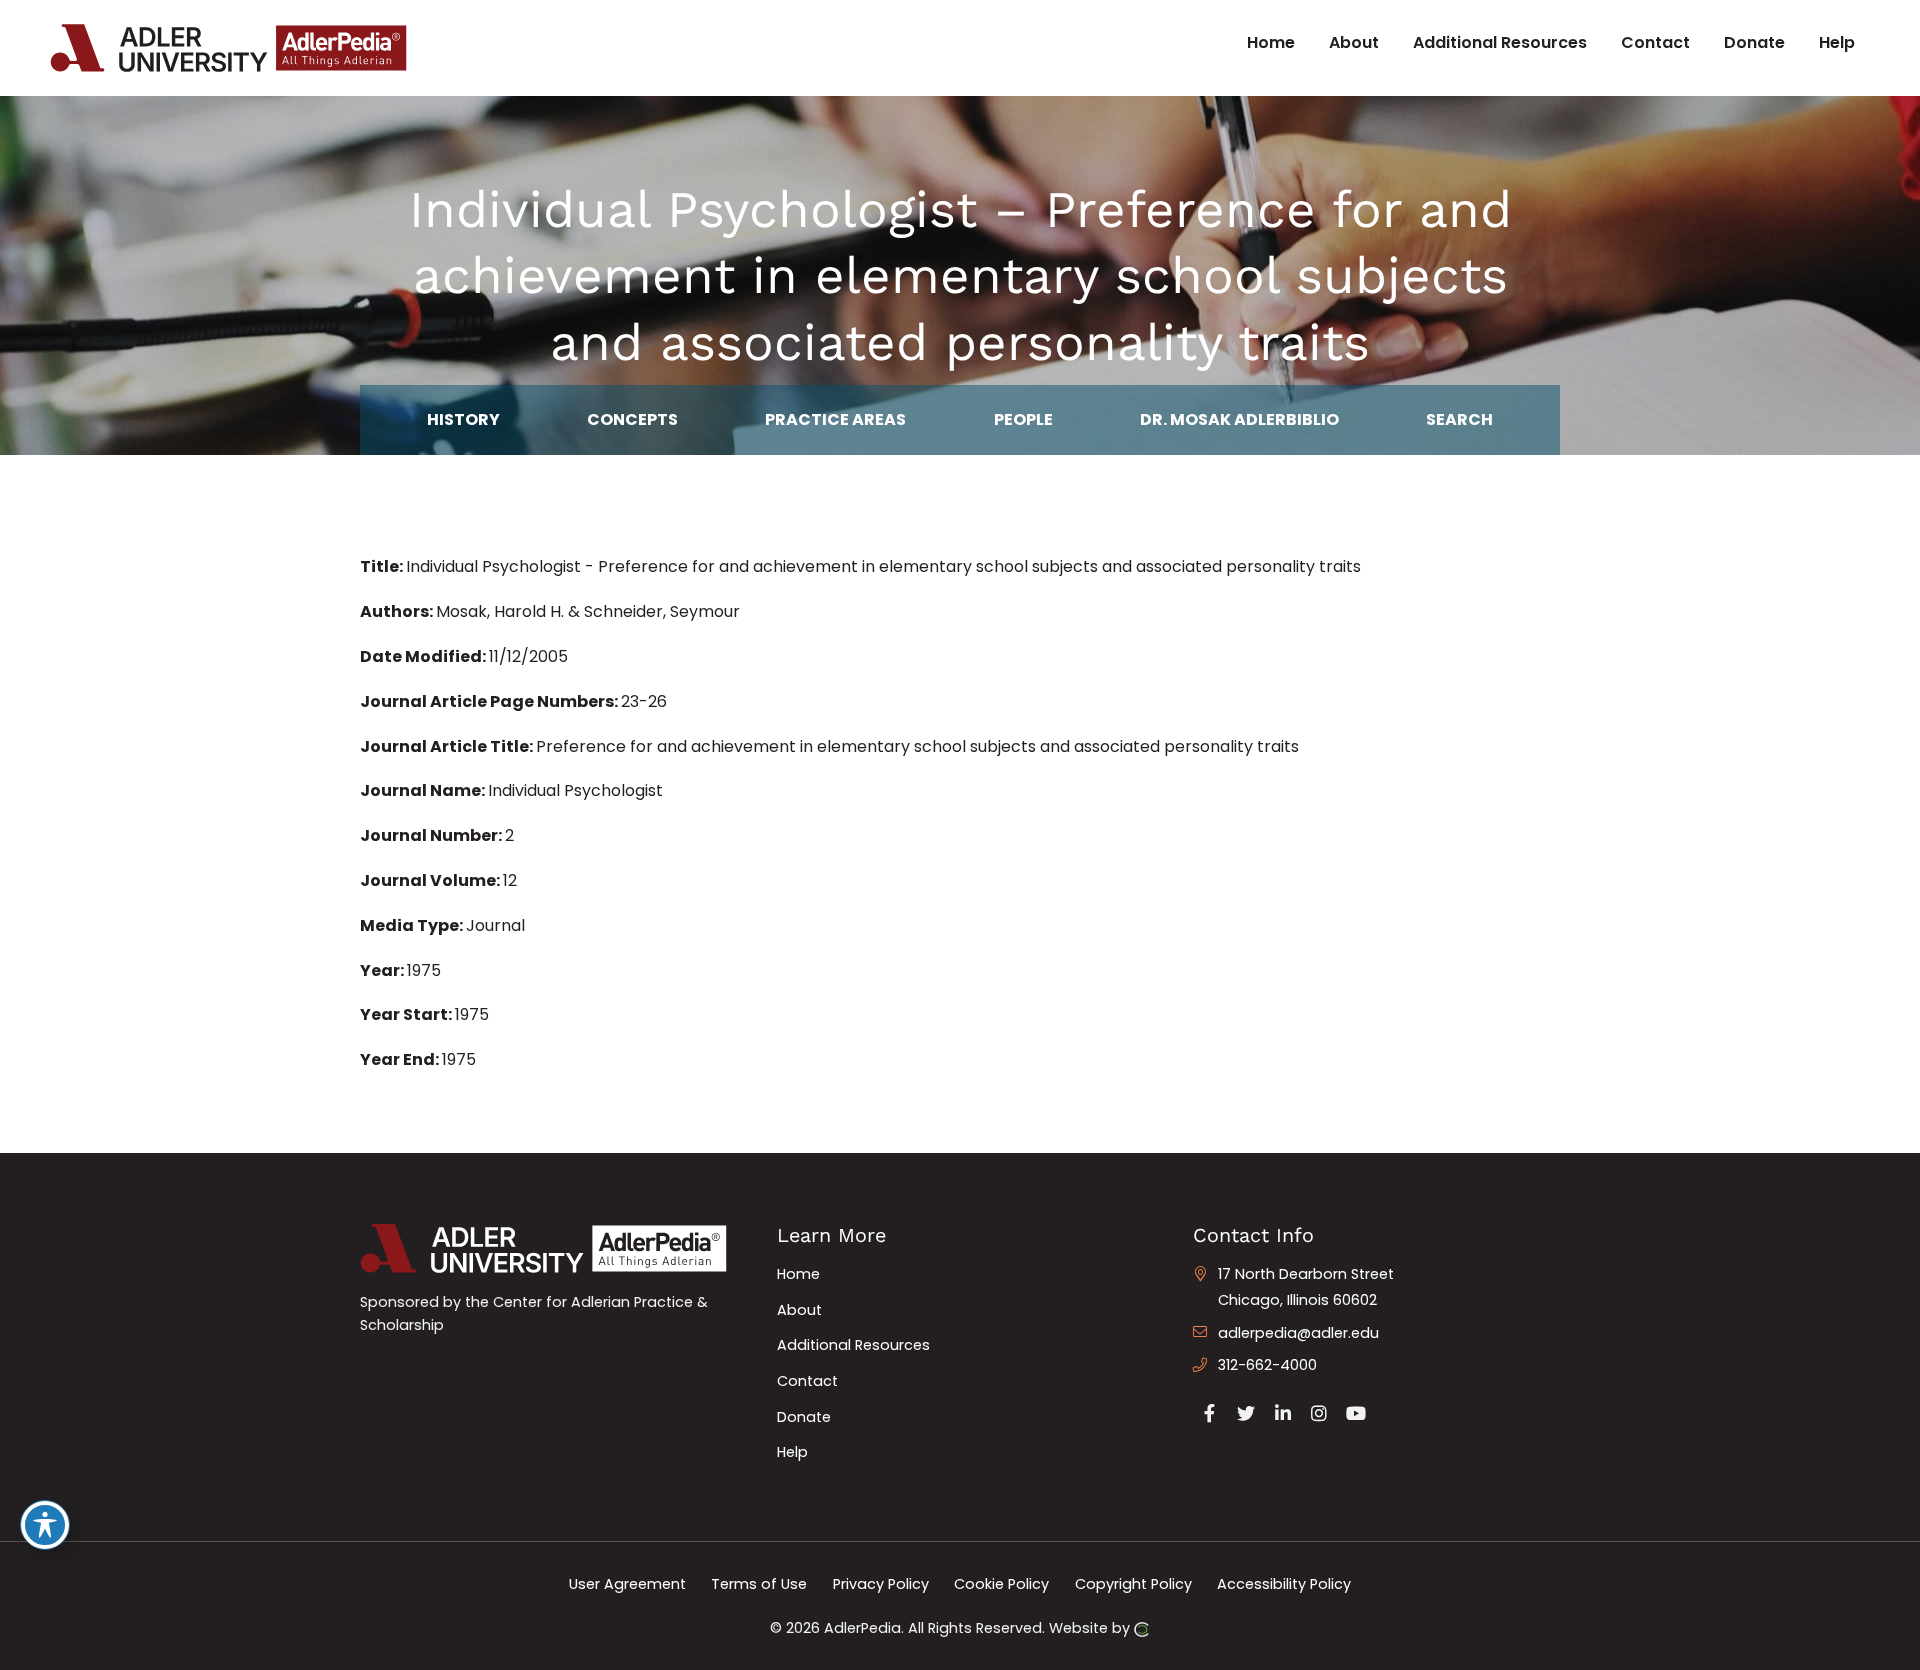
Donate (804, 1417)
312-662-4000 (1267, 1365)
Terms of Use (759, 1584)
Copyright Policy (1133, 1584)
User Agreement (627, 1584)
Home (798, 1274)
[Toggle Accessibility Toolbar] (45, 1525)
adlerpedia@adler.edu (1298, 1333)
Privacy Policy (881, 1584)
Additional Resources (853, 1345)
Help (792, 1452)
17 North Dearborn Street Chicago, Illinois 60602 (1306, 1287)
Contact (807, 1381)
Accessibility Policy (1284, 1584)
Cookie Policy (1001, 1584)
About (799, 1310)
